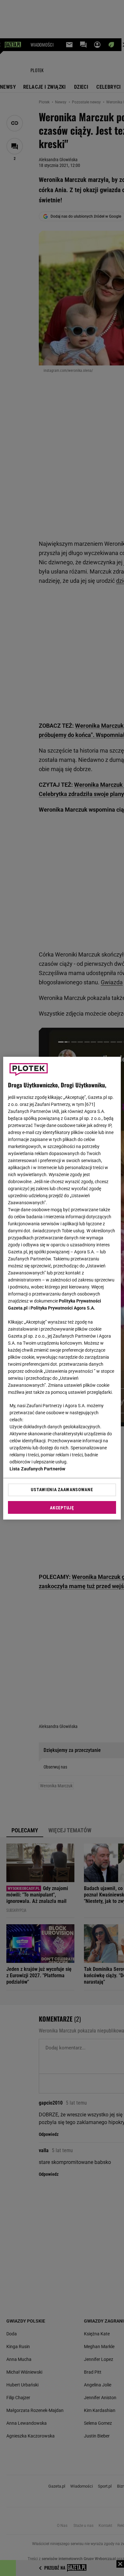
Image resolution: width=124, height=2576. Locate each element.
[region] (62, 1288)
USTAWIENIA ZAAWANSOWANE (62, 1490)
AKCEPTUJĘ (62, 1508)
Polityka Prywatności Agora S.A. (63, 1308)
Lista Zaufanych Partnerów (38, 1469)
